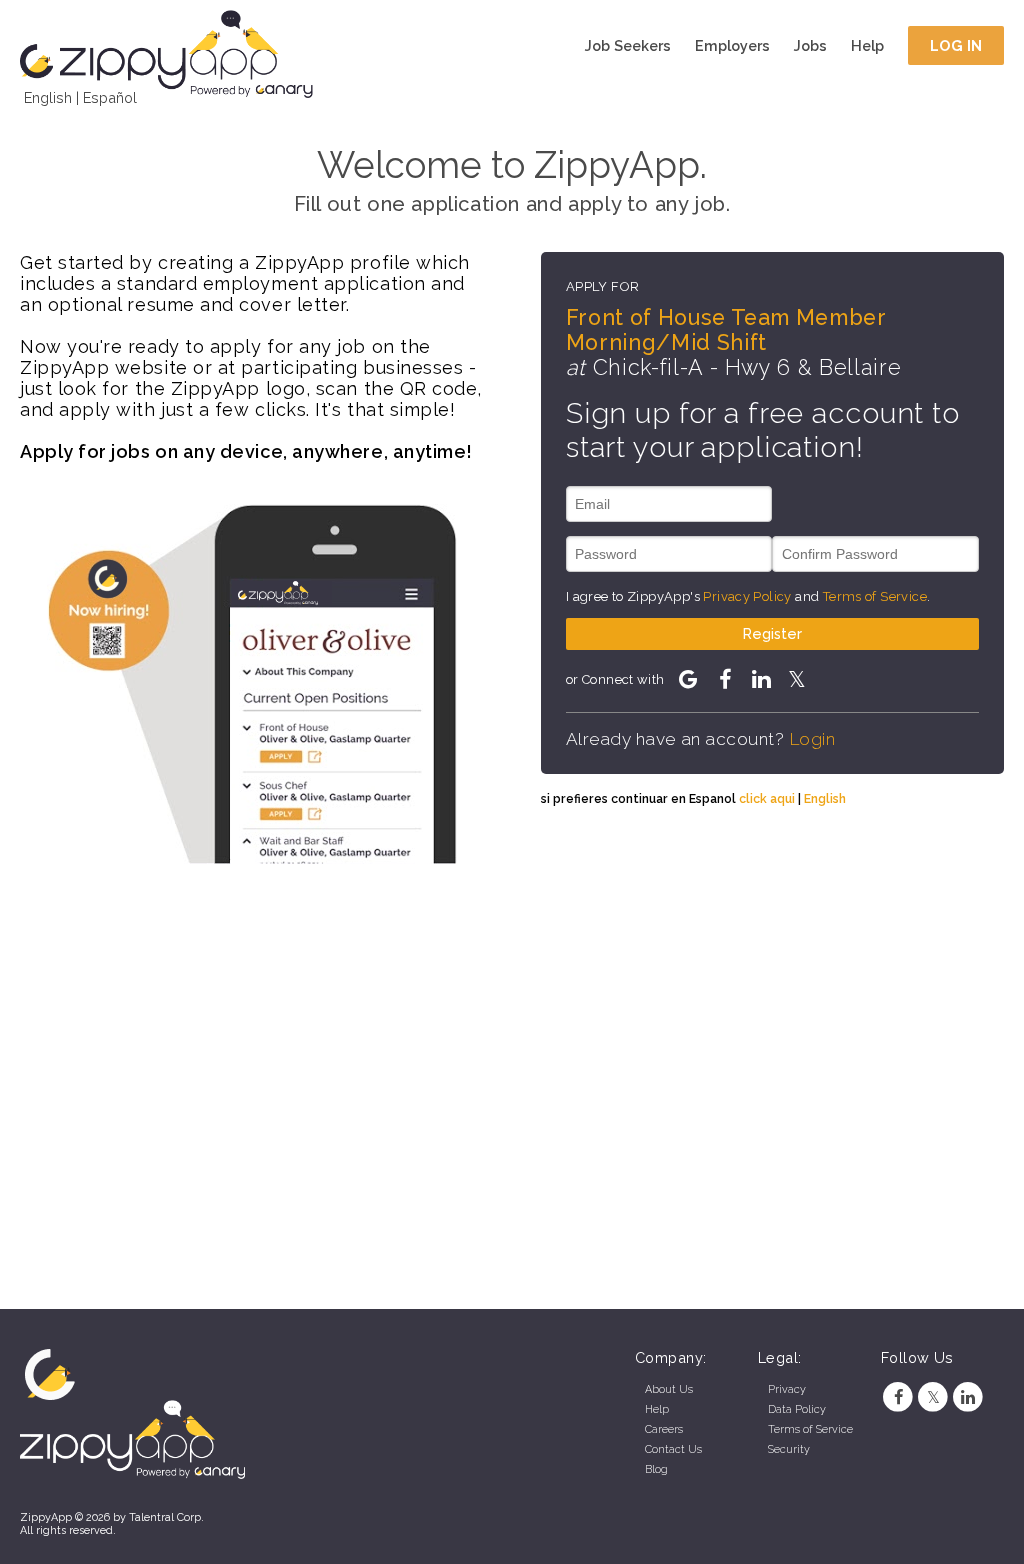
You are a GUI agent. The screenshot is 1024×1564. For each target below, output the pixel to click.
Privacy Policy (747, 596)
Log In (956, 45)
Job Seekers (628, 45)
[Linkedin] (968, 1397)
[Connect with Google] (688, 680)
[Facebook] (898, 1397)
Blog (656, 1469)
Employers (732, 45)
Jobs (810, 45)
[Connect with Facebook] (724, 680)
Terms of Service (875, 596)
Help (867, 45)
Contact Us (673, 1449)
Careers (664, 1429)
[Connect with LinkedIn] (761, 680)
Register (772, 633)
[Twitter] (933, 1397)
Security (789, 1449)
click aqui (767, 798)
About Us (669, 1389)
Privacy (787, 1389)
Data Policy (797, 1409)
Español (110, 97)
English (48, 97)
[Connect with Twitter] (797, 680)
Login (812, 739)
